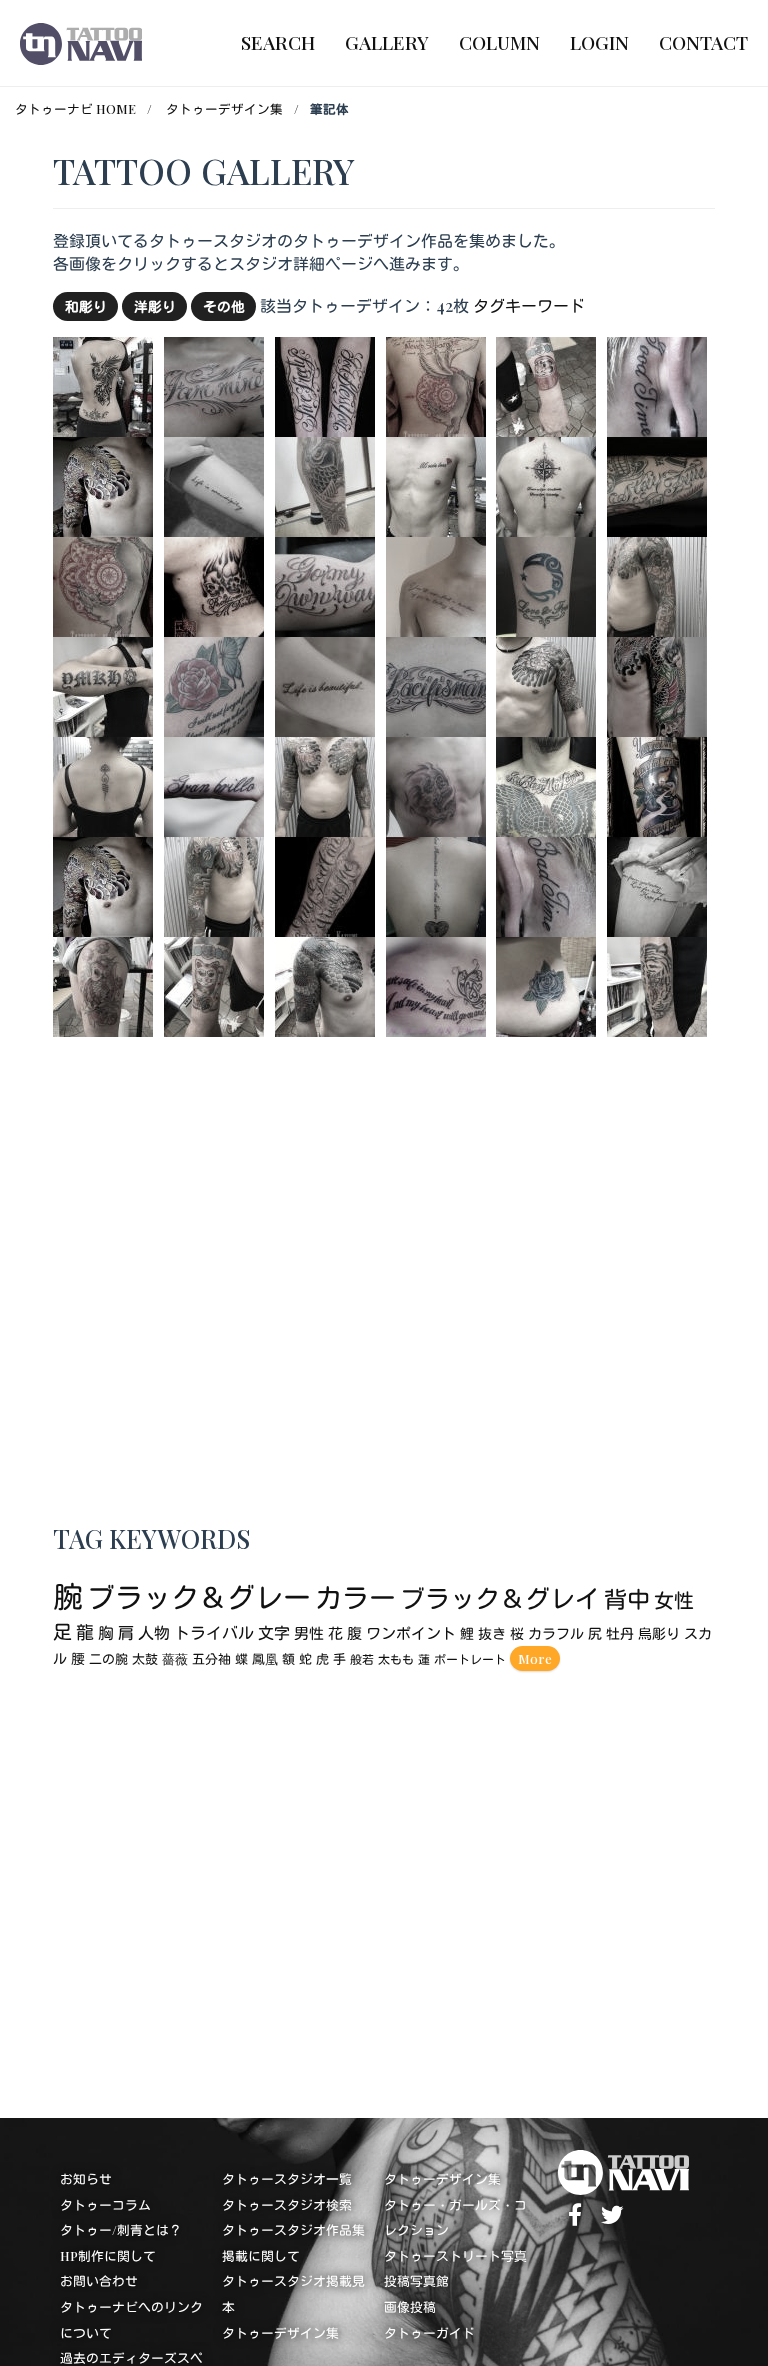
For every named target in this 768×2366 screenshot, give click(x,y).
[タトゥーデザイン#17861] (103, 384)
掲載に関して (261, 2255)
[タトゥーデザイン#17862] (436, 484)
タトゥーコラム (105, 2204)
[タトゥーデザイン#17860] (546, 684)
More (535, 1658)
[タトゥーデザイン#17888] (657, 584)
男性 (309, 1634)
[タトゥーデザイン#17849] (436, 784)
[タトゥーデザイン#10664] (103, 584)
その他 (224, 306)
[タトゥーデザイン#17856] (103, 884)
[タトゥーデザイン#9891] (657, 384)
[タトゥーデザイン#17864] (546, 384)
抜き (492, 1634)
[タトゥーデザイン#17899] (436, 584)
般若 (362, 1660)
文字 (274, 1633)
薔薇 (175, 1659)
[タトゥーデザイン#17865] (214, 984)
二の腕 (108, 1659)
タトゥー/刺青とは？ (121, 2230)
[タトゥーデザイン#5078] (214, 584)
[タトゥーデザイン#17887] (214, 884)
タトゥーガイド (429, 2332)
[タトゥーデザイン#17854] (325, 484)
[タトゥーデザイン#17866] (103, 784)
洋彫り (155, 306)
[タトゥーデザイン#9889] (214, 384)
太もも (396, 1660)
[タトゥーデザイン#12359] (325, 684)
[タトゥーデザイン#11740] (214, 784)
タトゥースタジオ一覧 (287, 2179)
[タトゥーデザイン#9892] (546, 884)
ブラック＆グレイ (500, 1598)
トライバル (214, 1633)
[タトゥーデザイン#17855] (657, 684)
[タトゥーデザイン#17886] (325, 784)
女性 (674, 1600)
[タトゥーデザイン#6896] (325, 584)
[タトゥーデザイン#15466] (657, 884)
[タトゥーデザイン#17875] (546, 484)
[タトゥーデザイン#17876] (103, 684)
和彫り (86, 306)
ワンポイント (411, 1634)
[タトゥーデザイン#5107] (325, 384)
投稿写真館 (416, 2281)
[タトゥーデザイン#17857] (103, 484)
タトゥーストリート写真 (455, 2255)
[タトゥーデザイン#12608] (657, 484)
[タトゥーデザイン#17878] (325, 984)
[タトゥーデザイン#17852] (546, 984)
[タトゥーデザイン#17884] (657, 984)
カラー (355, 1598)
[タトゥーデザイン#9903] (214, 684)
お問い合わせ (99, 2281)
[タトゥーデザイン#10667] (436, 384)
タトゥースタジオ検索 (287, 2204)
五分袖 (211, 1659)
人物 (154, 1633)
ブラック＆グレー (199, 1597)
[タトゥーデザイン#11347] (546, 584)
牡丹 (620, 1634)
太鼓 (145, 1659)
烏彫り (659, 1634)
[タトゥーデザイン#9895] (436, 884)
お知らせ (86, 2179)
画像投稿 (410, 2307)
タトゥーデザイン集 (224, 108)
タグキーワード (529, 305)
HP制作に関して (108, 2255)
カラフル (556, 1634)
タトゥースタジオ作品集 (293, 2230)
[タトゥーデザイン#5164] (657, 784)
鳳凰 (265, 1659)
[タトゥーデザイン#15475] (214, 484)
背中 (627, 1599)
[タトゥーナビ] (81, 43)
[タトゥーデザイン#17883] (103, 984)
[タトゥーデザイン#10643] (325, 884)
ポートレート (470, 1660)
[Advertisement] (383, 1889)
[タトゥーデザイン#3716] (546, 784)
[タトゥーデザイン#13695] (436, 984)
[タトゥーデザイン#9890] (436, 684)
